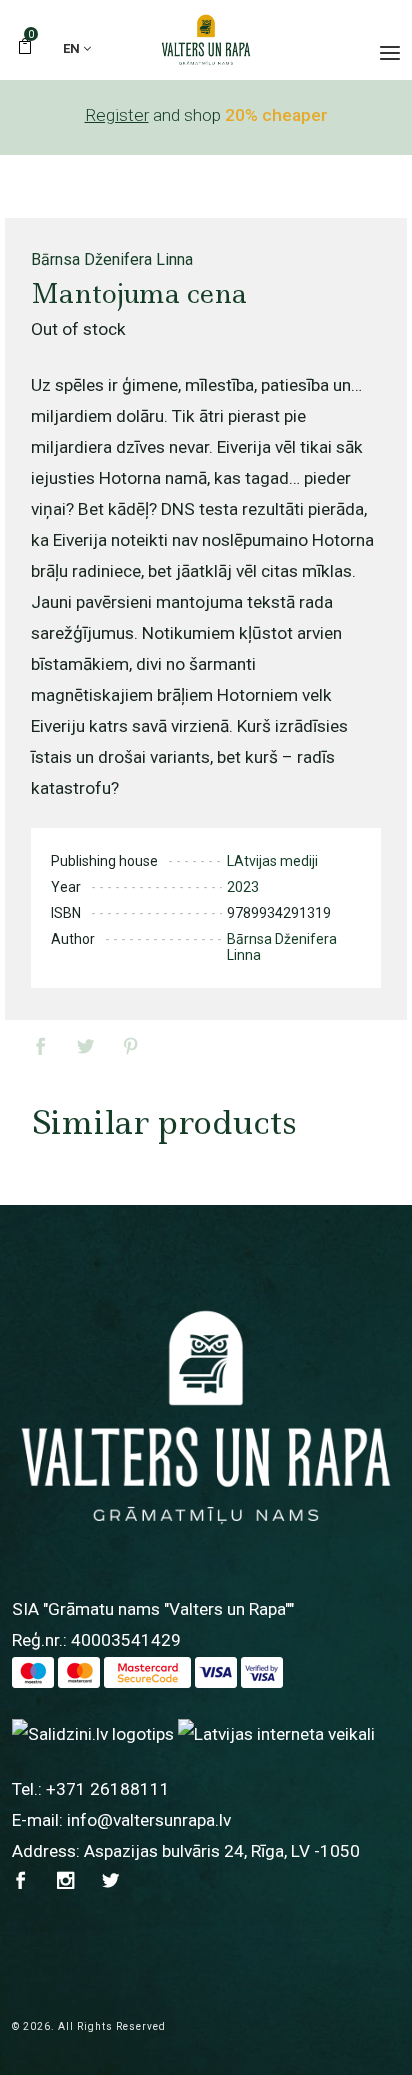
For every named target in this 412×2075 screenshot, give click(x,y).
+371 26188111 (108, 1789)
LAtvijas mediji (272, 861)
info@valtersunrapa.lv (149, 1820)
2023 (243, 887)
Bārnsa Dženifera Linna (112, 259)
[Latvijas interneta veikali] (276, 1734)
